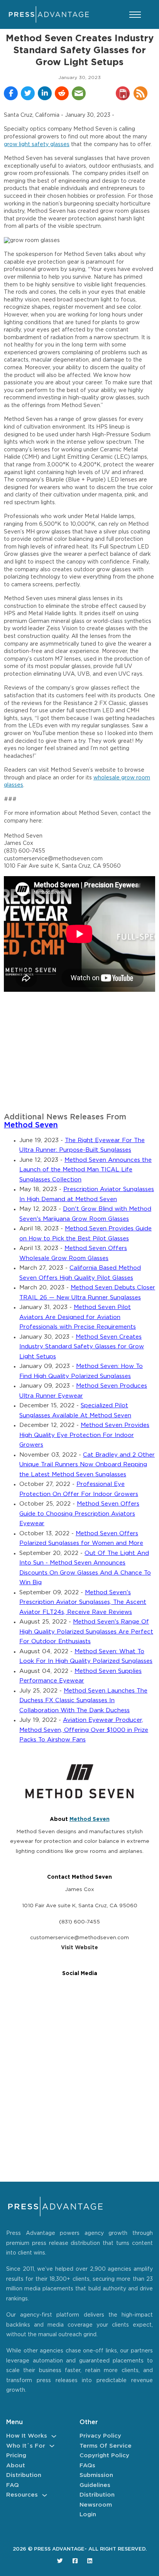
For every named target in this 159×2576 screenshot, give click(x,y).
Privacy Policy (100, 2436)
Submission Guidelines (96, 2480)
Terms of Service (106, 2446)
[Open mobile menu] (135, 15)
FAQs (87, 2466)
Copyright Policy (104, 2456)
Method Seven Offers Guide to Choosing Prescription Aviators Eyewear (79, 1514)
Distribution (24, 2475)
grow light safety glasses (37, 145)
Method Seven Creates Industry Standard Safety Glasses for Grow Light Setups (82, 1347)
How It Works (27, 2436)
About (16, 2466)
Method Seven (31, 1125)
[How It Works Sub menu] (54, 2436)
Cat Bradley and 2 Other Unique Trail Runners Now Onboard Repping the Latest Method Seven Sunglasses (87, 1465)
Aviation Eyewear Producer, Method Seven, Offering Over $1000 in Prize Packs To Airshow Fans (84, 1730)
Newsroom (96, 2505)
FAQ (13, 2485)
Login (88, 2515)
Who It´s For (26, 2446)
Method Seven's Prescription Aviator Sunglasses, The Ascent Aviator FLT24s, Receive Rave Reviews (83, 1602)
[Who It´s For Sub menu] (52, 2446)
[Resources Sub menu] (45, 2495)
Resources (22, 2495)
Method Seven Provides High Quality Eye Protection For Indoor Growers (84, 1435)
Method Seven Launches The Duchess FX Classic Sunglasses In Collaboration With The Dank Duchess (83, 1701)
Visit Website (79, 1948)
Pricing (16, 2456)
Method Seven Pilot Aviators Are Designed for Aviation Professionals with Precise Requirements (78, 1317)
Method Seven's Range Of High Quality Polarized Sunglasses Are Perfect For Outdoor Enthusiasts (86, 1632)
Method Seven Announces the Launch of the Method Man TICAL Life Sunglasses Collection (85, 1170)
